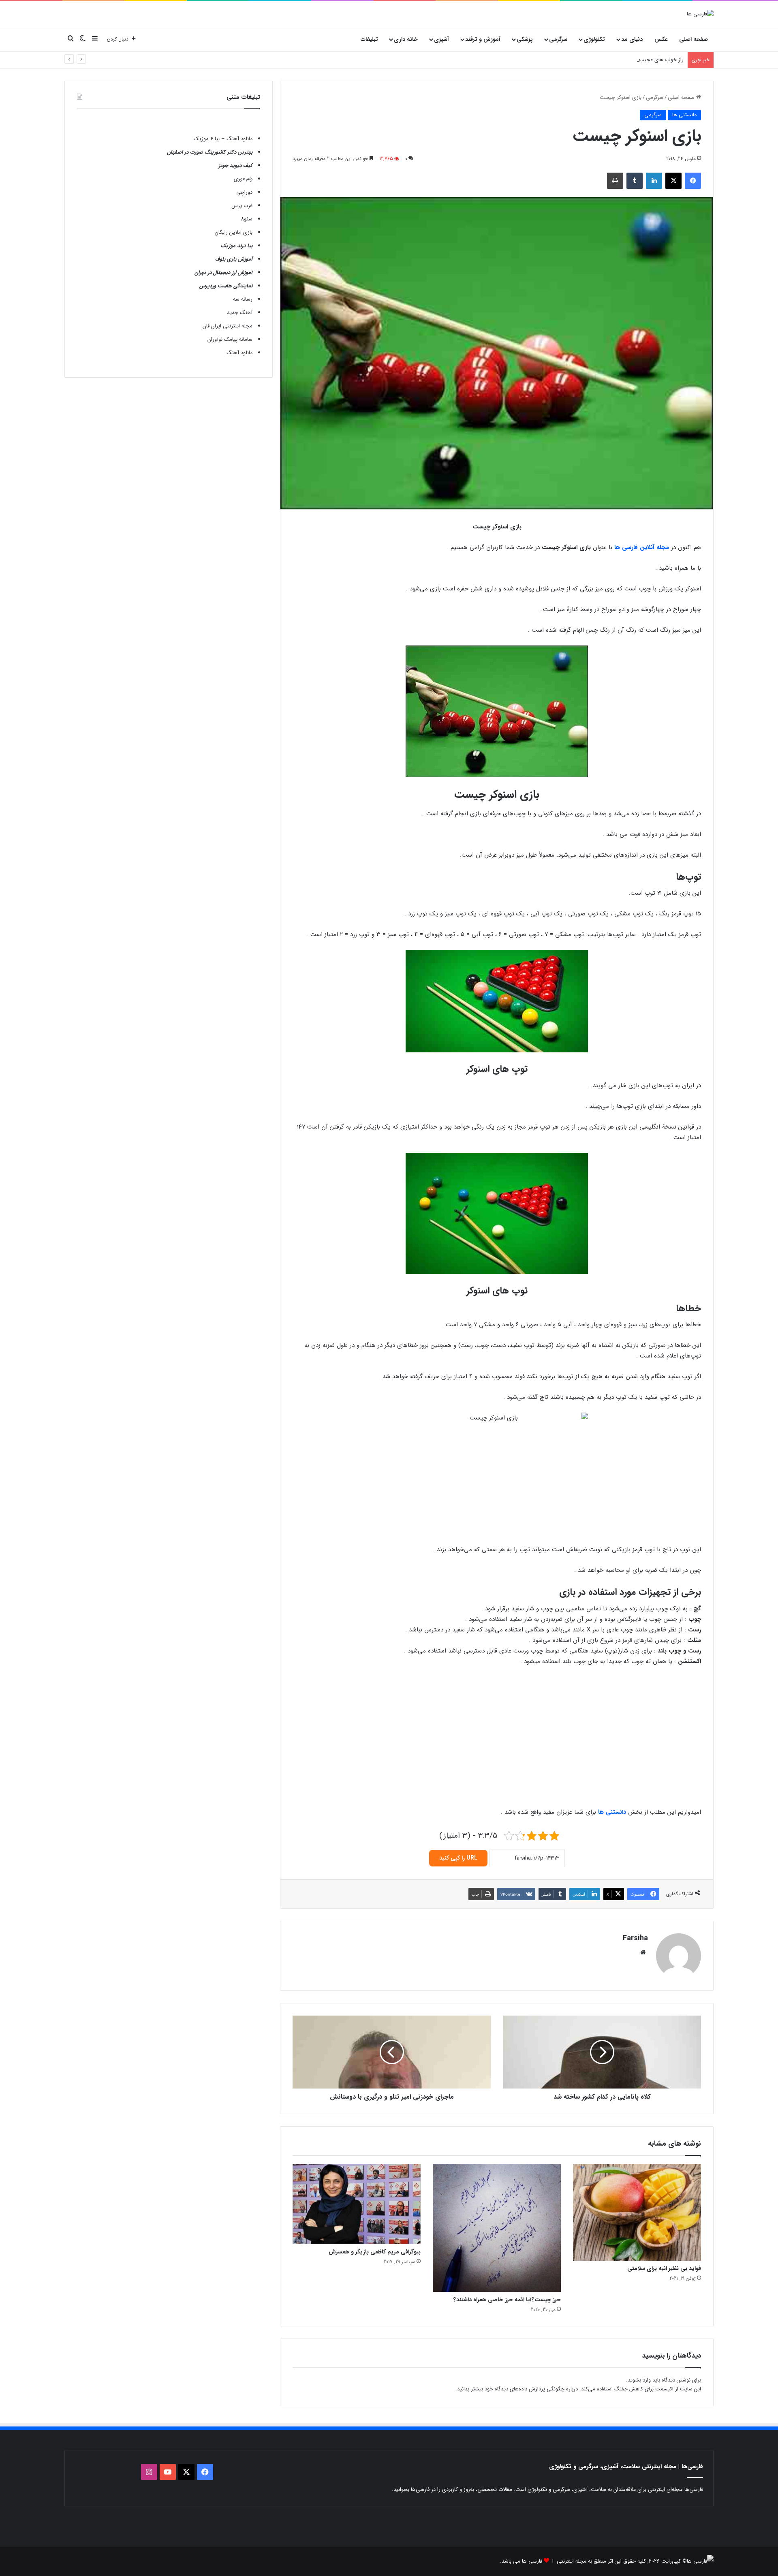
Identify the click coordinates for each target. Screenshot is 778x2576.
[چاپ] (615, 181)
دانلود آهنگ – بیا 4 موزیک (223, 139)
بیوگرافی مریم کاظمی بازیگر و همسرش (375, 2252)
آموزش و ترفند (483, 39)
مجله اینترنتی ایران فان (228, 326)
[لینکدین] (654, 181)
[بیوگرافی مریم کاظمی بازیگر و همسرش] (357, 2204)
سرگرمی (558, 39)
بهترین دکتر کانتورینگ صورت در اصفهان (210, 152)
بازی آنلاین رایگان (234, 232)
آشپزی (441, 39)
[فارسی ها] (700, 14)
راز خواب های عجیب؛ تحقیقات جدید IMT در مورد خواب (623, 60)
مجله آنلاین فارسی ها (642, 547)
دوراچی (244, 192)
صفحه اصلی (694, 39)
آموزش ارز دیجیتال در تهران (223, 273)
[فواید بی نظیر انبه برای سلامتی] (637, 2212)
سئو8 (247, 219)
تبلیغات (369, 39)
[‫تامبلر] (635, 181)
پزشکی (525, 39)
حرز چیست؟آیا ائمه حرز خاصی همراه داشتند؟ (507, 2300)
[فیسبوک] (693, 181)
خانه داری (406, 39)
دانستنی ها (684, 115)
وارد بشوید (639, 2380)
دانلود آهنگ (239, 353)
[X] (673, 181)
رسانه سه (243, 299)
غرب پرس (242, 206)
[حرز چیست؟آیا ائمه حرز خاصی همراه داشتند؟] (497, 2228)
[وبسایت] (643, 1952)
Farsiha (635, 1938)
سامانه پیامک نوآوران (230, 339)
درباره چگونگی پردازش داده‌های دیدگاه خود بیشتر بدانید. (517, 2389)
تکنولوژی (594, 39)
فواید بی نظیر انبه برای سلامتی (664, 2268)
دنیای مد (632, 39)
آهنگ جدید (240, 313)
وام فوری (243, 179)
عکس (661, 39)
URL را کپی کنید (458, 1858)
